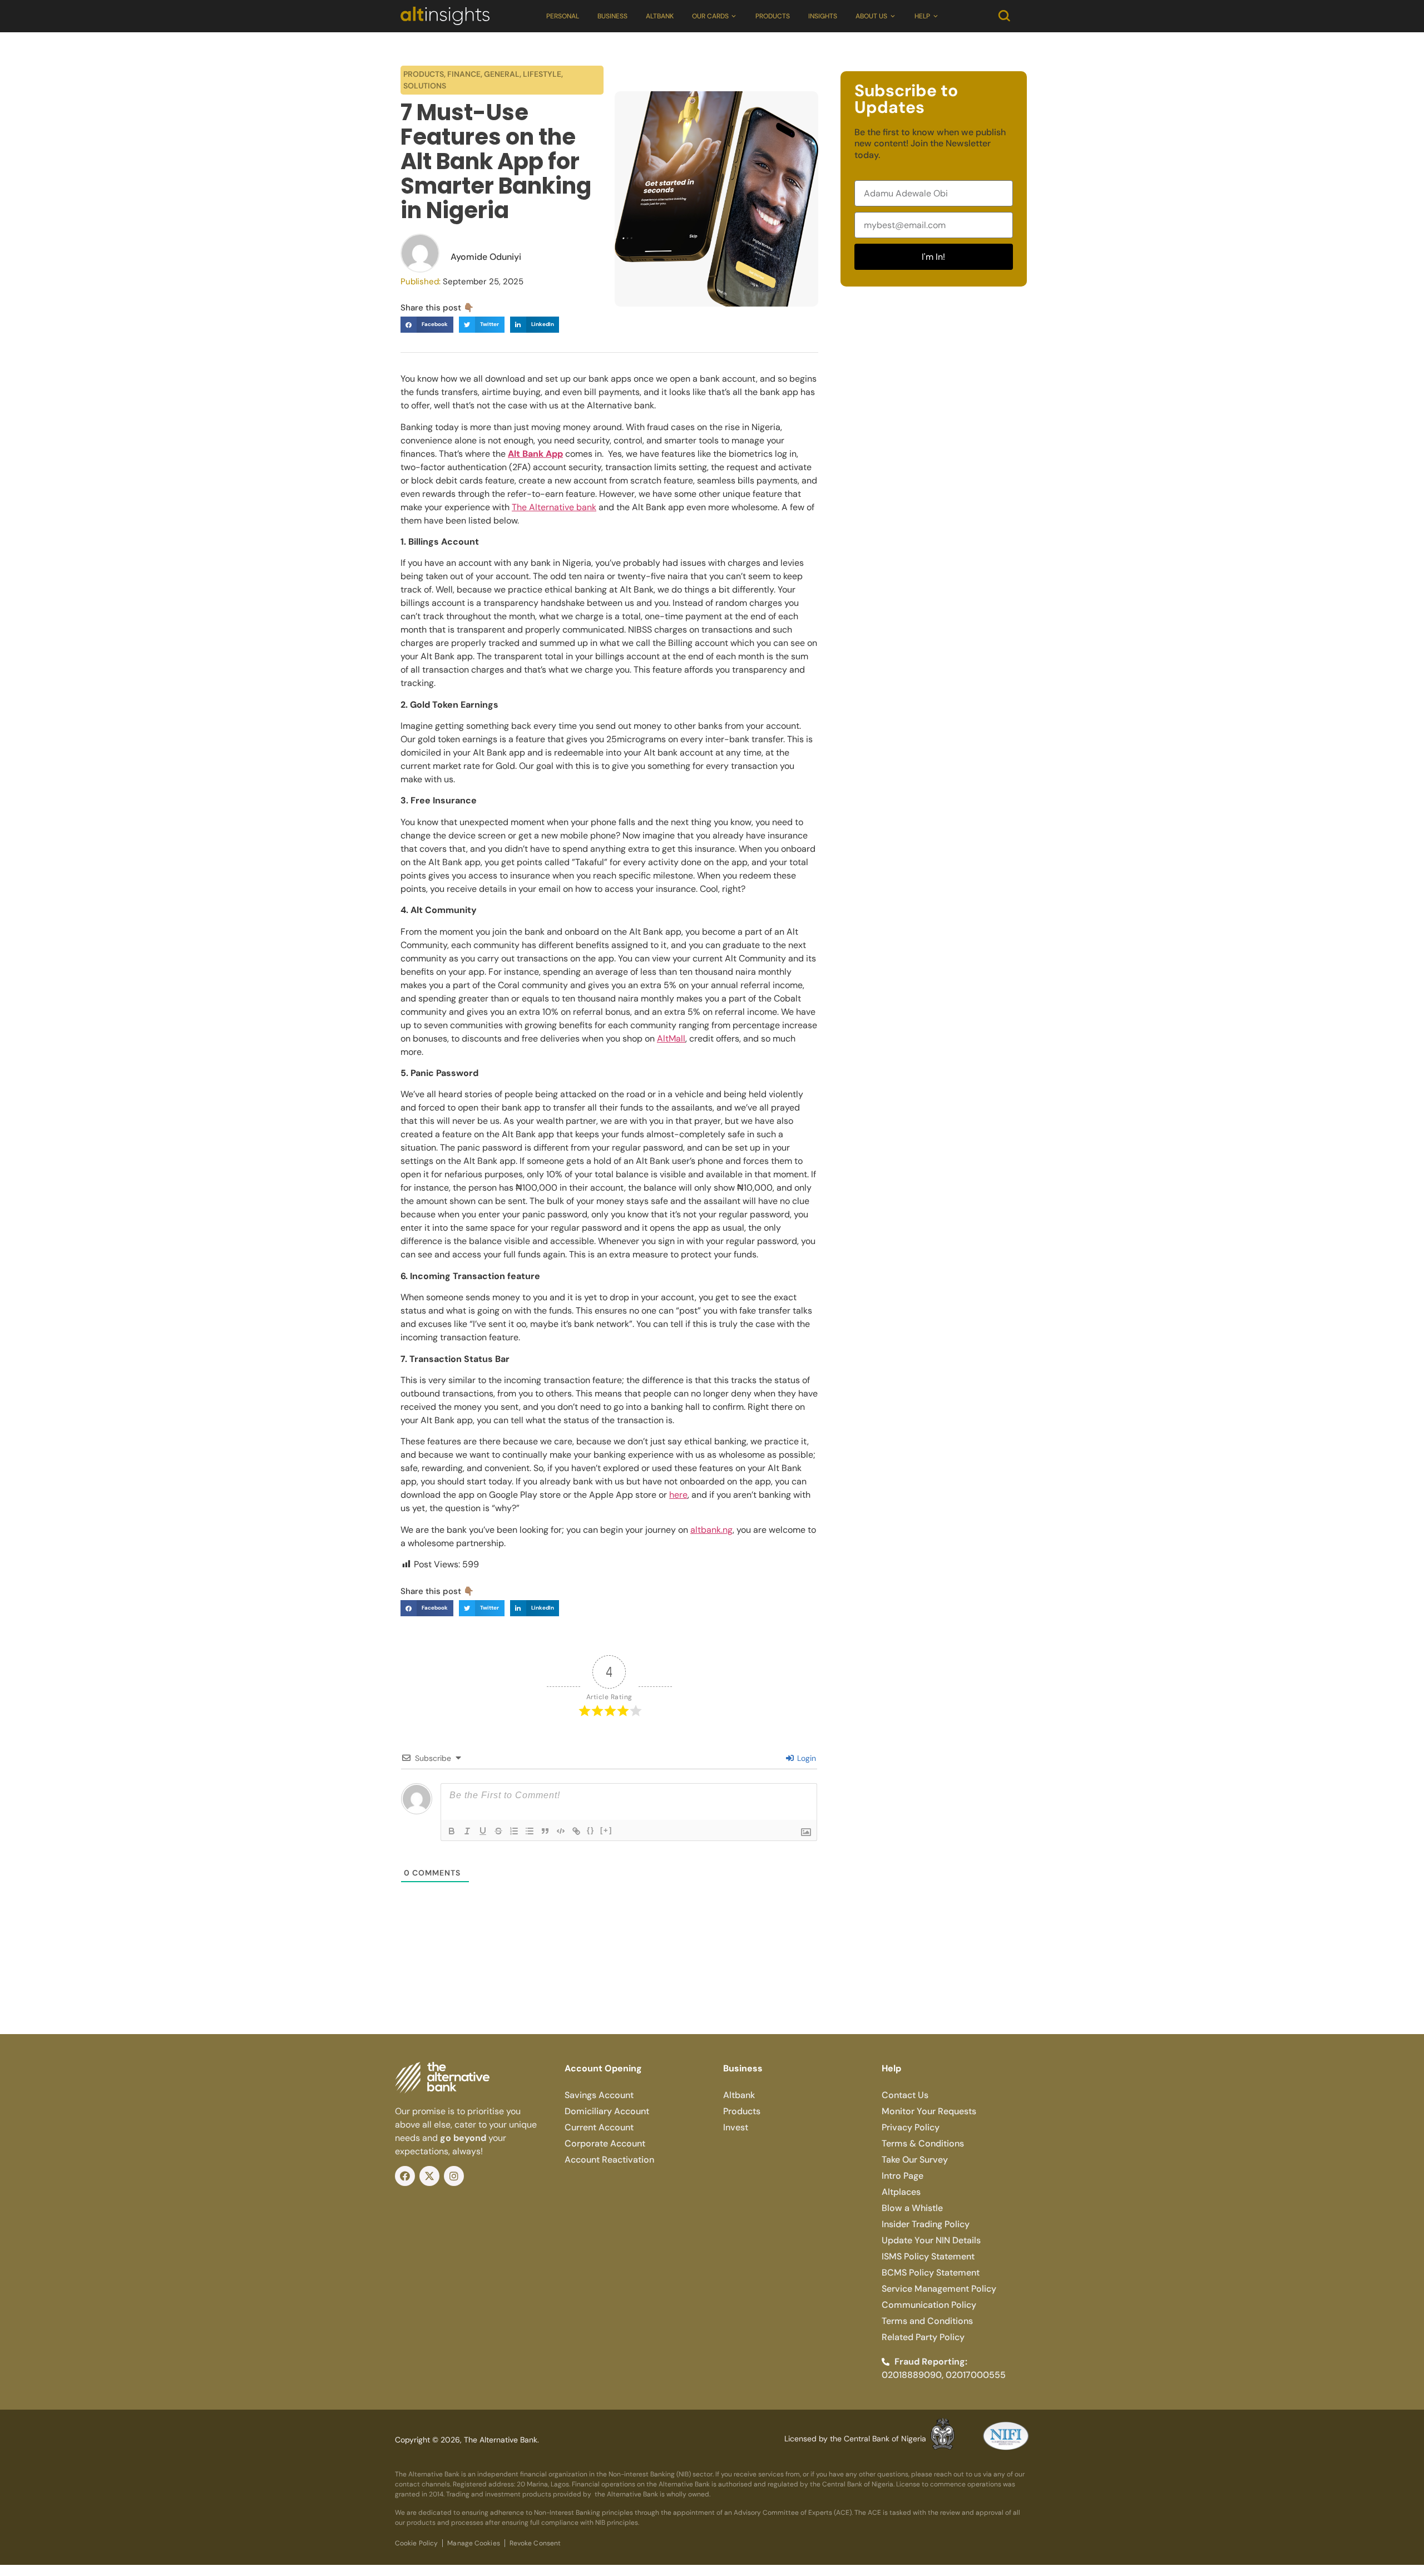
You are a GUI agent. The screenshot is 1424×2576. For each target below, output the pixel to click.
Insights (823, 16)
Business (612, 16)
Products (773, 16)
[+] (606, 1830)
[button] (427, 325)
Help (922, 16)
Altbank (660, 16)
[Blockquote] (545, 1831)
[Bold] (452, 1831)
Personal (563, 16)
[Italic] (467, 1831)
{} (591, 1830)
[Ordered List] (514, 1831)
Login (805, 1758)
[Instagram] (454, 2176)
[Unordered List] (530, 1831)
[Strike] (498, 1831)
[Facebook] (405, 2176)
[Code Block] (561, 1831)
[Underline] (483, 1831)
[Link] (576, 1831)
